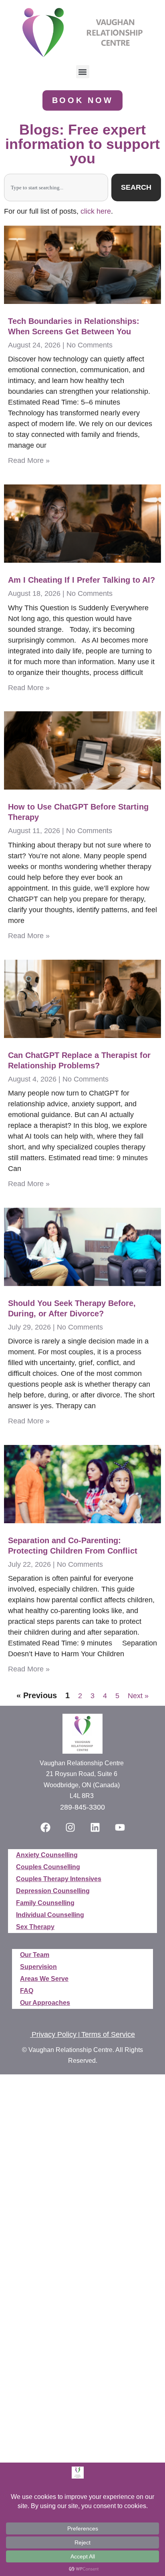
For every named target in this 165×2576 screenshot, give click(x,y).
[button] (83, 72)
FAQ (27, 1991)
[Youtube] (120, 1827)
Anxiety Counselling (47, 1855)
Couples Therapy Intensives (59, 1879)
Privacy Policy (54, 2034)
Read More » (29, 460)
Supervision (38, 1967)
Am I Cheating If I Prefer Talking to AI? (81, 580)
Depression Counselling (53, 1891)
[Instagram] (70, 1827)
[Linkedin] (95, 1827)
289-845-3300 (82, 1807)
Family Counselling (45, 1903)
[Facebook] (45, 1827)
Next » (138, 1696)
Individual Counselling (50, 1915)
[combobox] (56, 188)
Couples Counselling (48, 1867)
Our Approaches (45, 2003)
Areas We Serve (44, 1979)
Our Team (35, 1955)
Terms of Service (108, 2034)
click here (96, 211)
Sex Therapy (35, 1927)
